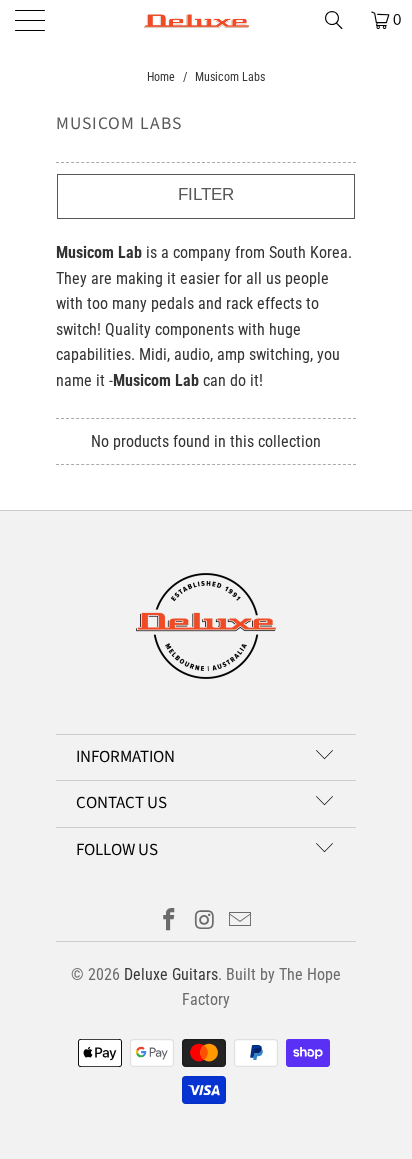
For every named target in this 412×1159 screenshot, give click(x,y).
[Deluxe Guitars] (206, 20)
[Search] (341, 20)
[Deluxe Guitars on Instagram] (205, 921)
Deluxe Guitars (171, 974)
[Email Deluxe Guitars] (241, 921)
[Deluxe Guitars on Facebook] (169, 921)
